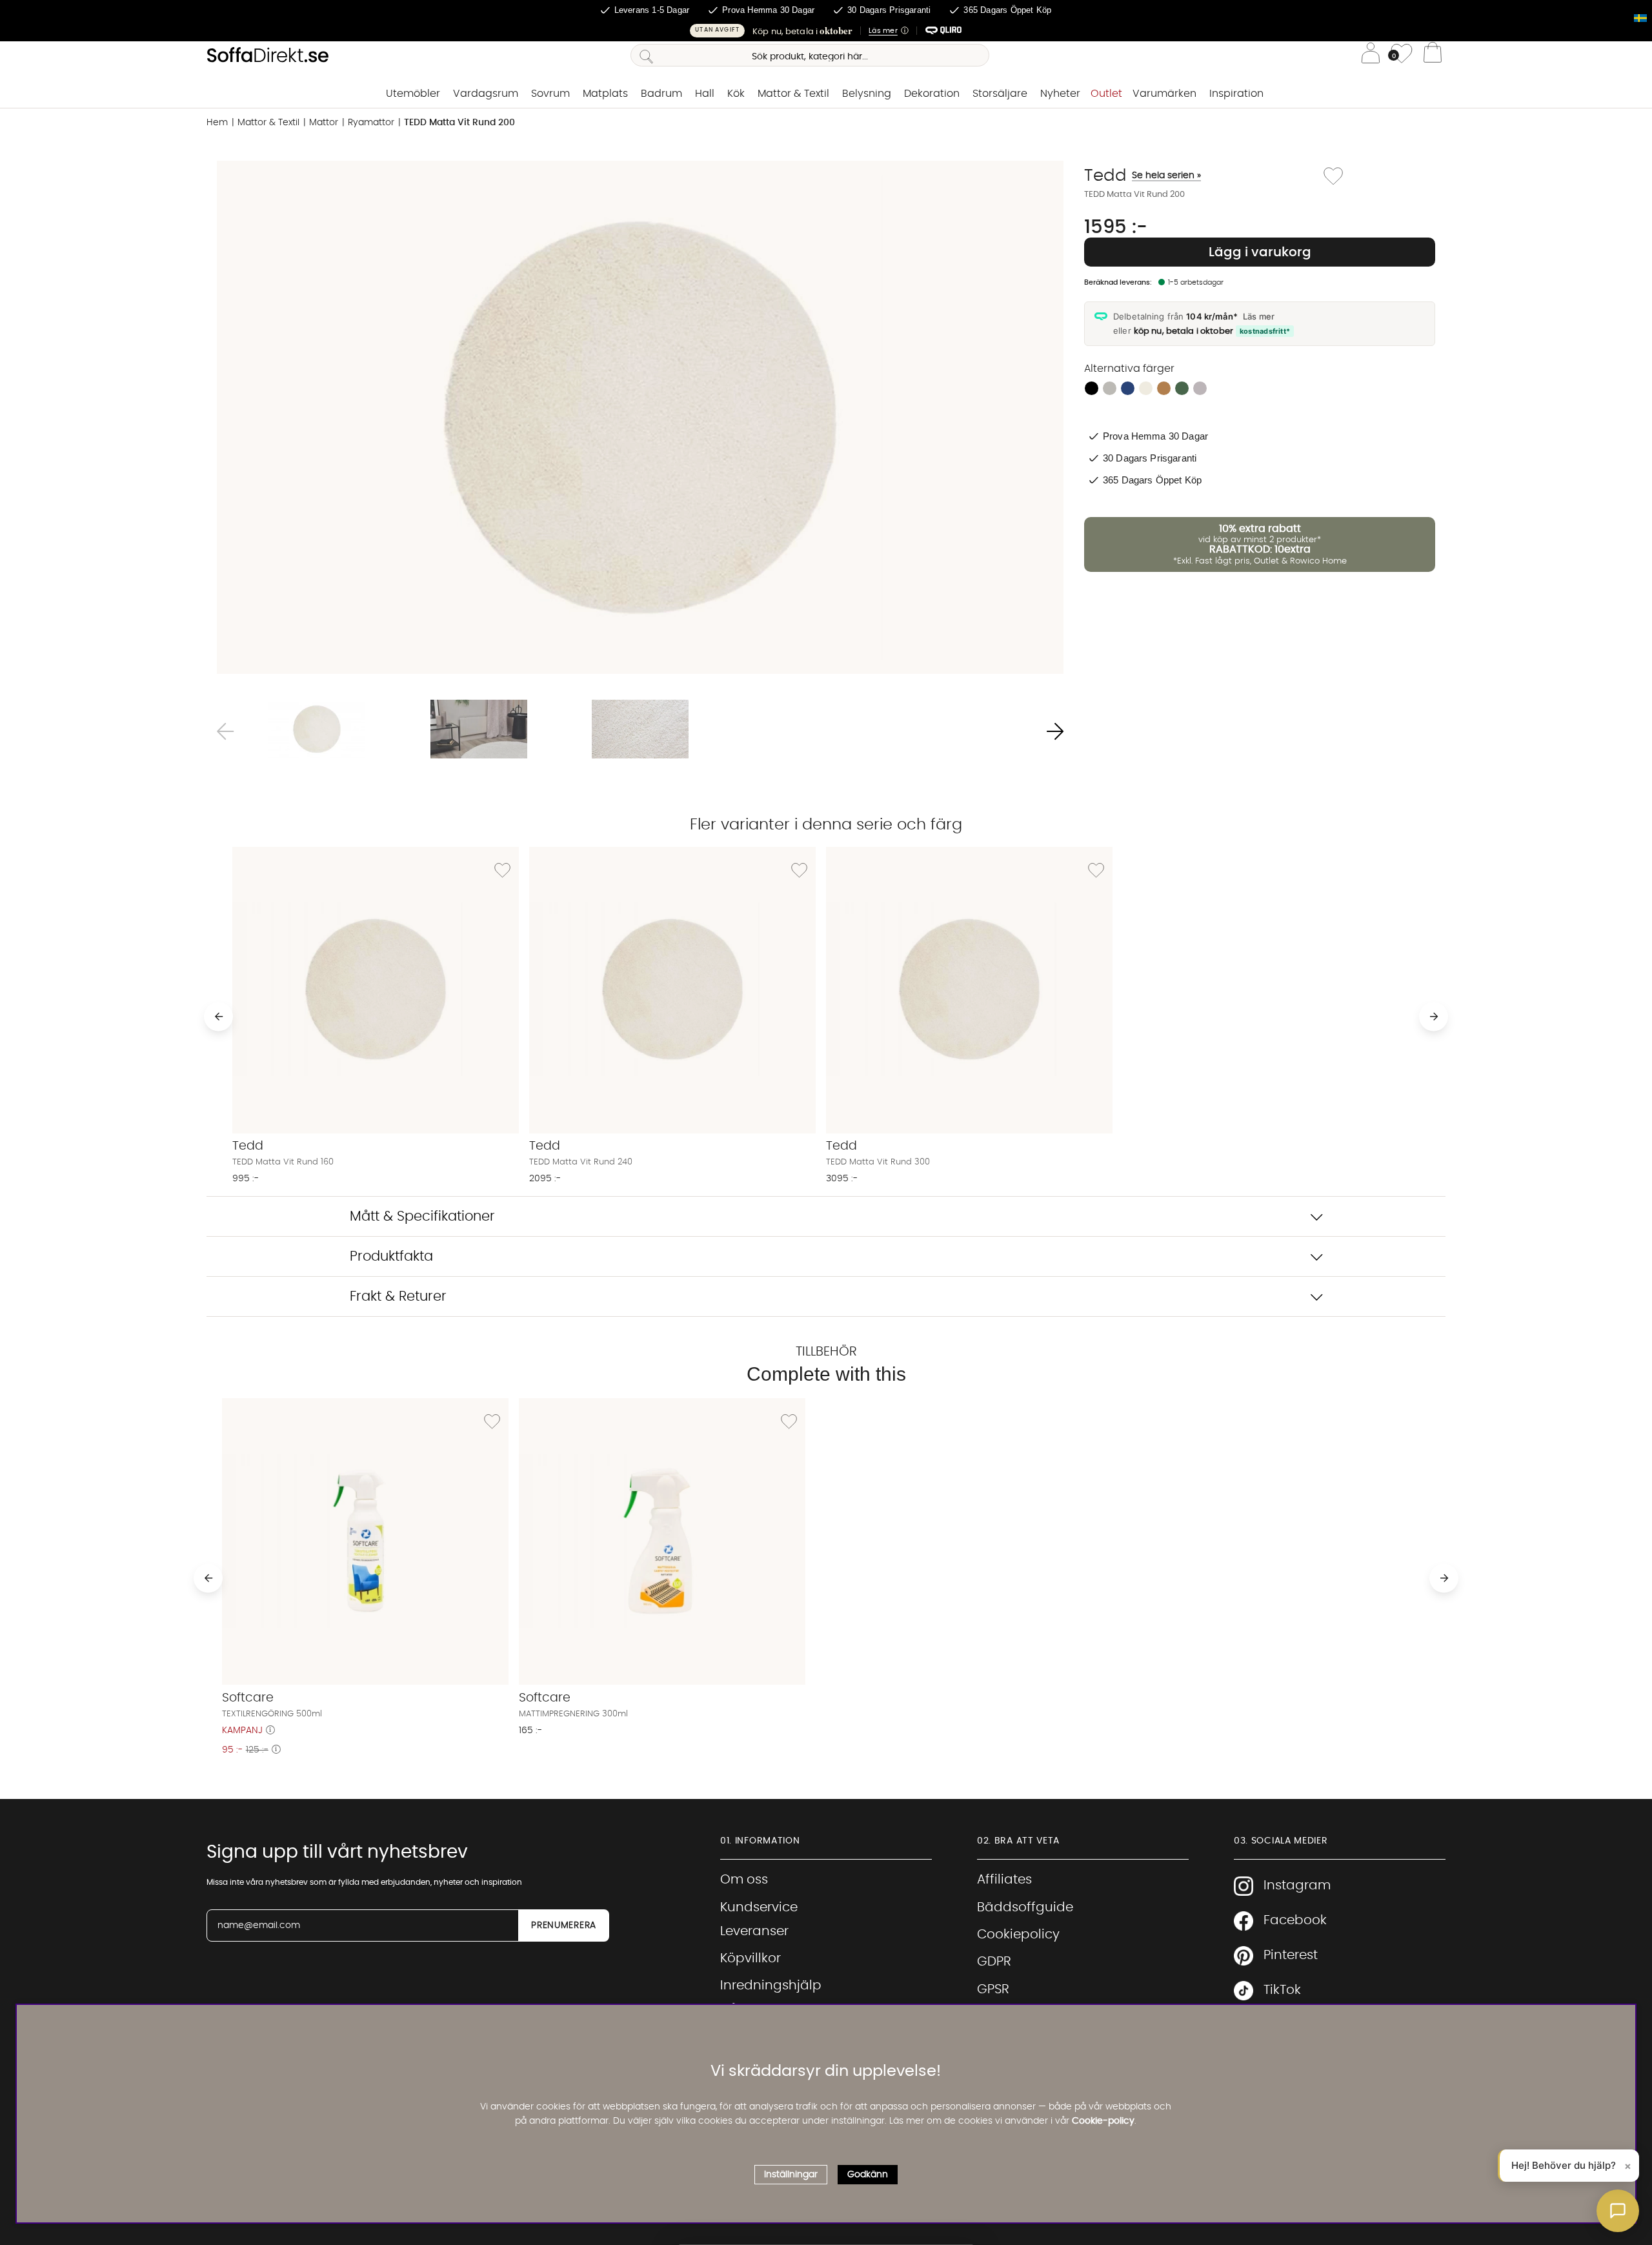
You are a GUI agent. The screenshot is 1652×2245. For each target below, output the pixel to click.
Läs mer (1259, 316)
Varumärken (1164, 94)
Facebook (1295, 1920)
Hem (217, 123)
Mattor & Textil (793, 94)
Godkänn (868, 2174)
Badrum (661, 94)
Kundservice (759, 1907)
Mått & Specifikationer (422, 1216)
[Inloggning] (1371, 55)
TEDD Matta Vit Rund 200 (459, 123)
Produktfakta (391, 1256)
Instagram (1297, 1885)
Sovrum (550, 94)
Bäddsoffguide (1025, 1907)
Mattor (324, 123)
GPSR (993, 1989)
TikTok (1282, 1990)
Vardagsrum (486, 94)
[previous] (218, 1016)
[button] (826, 31)
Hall (705, 94)
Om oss (744, 1880)
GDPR (994, 1962)
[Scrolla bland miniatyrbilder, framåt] (1055, 731)
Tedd (1143, 176)
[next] (1434, 1016)
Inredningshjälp (771, 1986)
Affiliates (1004, 1880)
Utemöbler (413, 94)
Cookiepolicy (1018, 1935)
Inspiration (1236, 94)
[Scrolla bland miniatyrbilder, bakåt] (225, 731)
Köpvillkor (750, 1958)
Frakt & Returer (398, 1296)
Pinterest (1291, 1955)
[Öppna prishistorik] (270, 1731)
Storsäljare (1000, 94)
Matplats (605, 94)
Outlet (1106, 94)
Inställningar (791, 2174)
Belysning (867, 94)
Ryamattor (371, 123)
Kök (736, 94)
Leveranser (754, 1931)
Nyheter (1060, 94)
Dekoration (932, 94)
